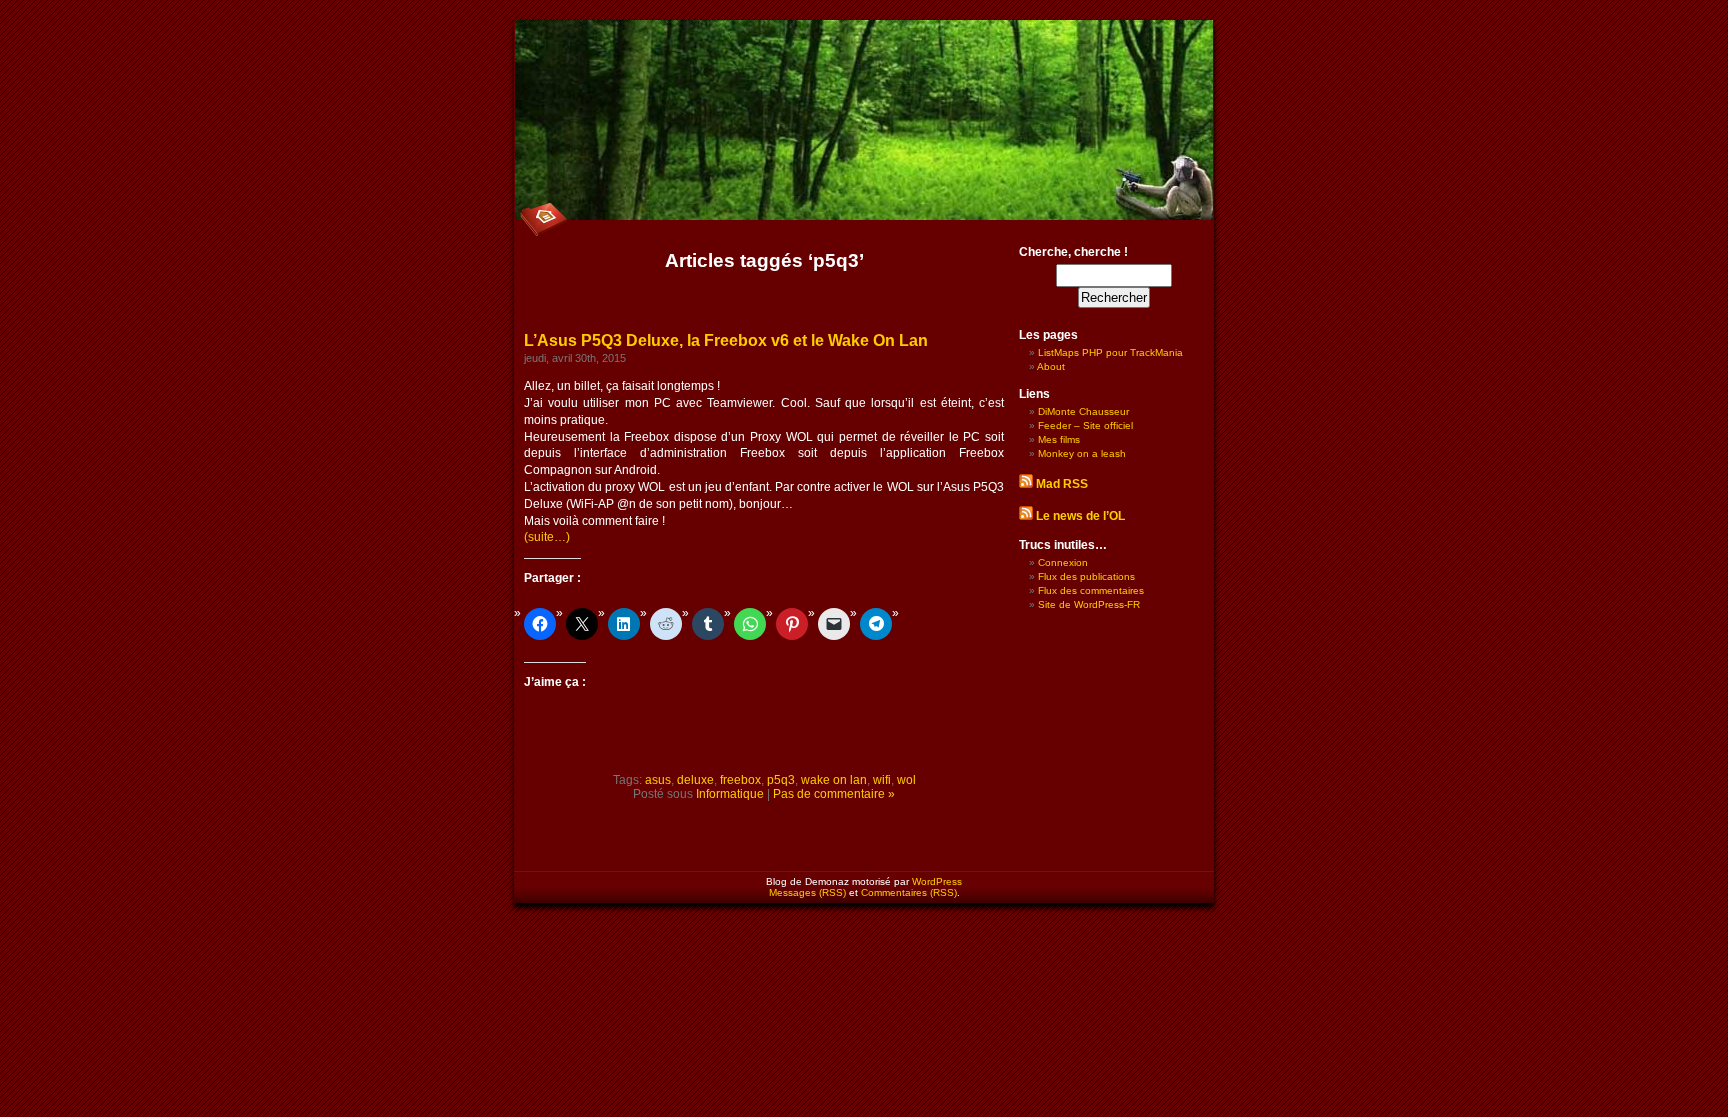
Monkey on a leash (1082, 453)
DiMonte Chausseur (1083, 411)
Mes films (1059, 439)
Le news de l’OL (1080, 516)
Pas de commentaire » (834, 794)
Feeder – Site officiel (1085, 425)
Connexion (1063, 562)
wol (906, 780)
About (1051, 366)
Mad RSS (1062, 484)
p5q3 (781, 780)
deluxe (695, 780)
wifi (882, 780)
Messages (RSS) (807, 892)
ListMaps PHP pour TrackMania (1110, 352)
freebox (740, 780)
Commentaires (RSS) (909, 892)
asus (658, 780)
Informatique (730, 794)
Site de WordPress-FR (1089, 604)
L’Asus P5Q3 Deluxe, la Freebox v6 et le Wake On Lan (726, 340)
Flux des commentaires (1091, 590)
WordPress (937, 881)
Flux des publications (1086, 576)
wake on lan (834, 780)
